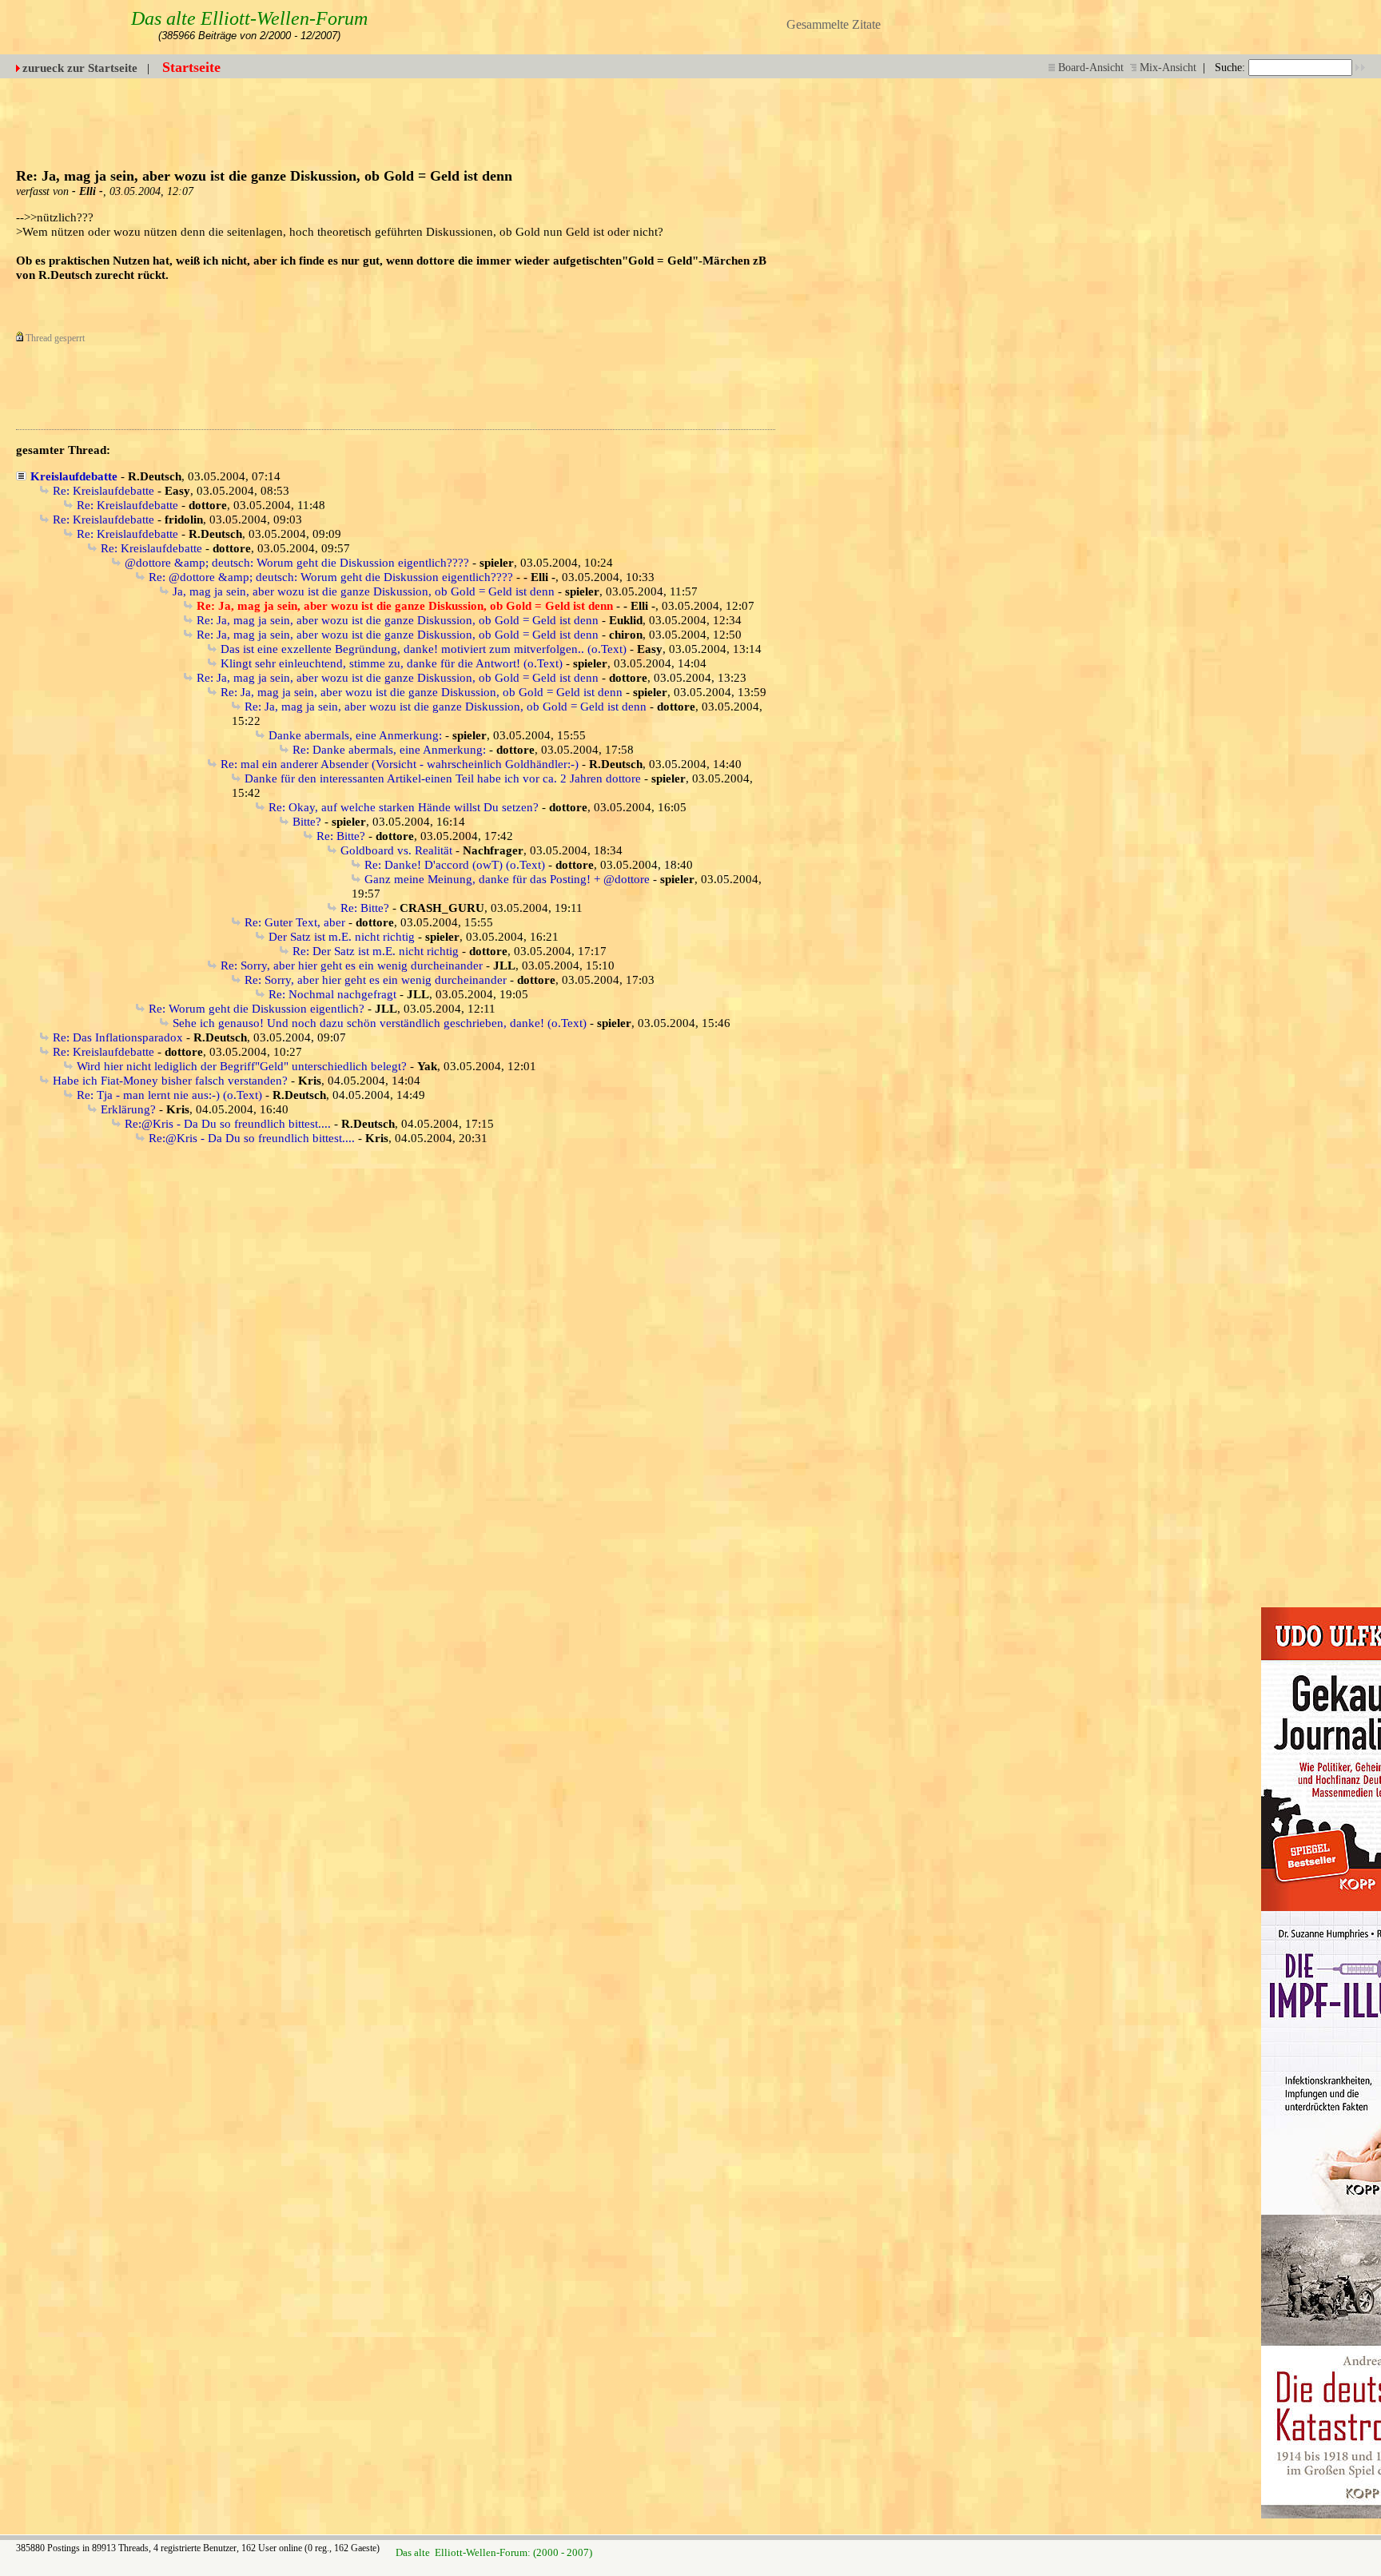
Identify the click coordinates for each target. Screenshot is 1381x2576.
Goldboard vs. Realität (396, 850)
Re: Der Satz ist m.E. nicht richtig (376, 951)
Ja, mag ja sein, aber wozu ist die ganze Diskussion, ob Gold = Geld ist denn (364, 591)
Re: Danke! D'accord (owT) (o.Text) (455, 865)
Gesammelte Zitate (834, 24)
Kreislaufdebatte (74, 476)
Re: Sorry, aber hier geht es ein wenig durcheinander (352, 966)
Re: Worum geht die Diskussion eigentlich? (257, 1009)
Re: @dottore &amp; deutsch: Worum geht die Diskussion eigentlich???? (331, 577)
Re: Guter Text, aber (295, 922)
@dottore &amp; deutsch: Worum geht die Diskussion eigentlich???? (297, 563)
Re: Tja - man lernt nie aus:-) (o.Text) (169, 1095)
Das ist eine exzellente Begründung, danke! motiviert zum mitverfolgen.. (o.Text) (424, 649)
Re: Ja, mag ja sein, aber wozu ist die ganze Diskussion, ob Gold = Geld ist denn (398, 620)
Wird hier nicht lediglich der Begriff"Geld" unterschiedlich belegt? (242, 1066)
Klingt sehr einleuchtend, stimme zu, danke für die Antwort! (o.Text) (392, 663)
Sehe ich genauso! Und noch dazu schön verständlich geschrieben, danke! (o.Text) (380, 1023)
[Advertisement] (972, 114)
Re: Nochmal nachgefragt (332, 994)
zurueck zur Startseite (80, 68)
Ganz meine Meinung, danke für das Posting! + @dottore (507, 879)
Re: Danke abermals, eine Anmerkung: (389, 750)
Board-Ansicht (1091, 68)
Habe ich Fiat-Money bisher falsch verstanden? (170, 1081)
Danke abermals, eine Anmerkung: (355, 735)
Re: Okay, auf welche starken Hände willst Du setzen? (404, 807)
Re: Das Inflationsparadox (118, 1037)
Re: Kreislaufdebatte (103, 491)
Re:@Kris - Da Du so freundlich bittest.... (228, 1124)
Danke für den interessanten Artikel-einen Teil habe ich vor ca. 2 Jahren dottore (443, 778)
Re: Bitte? (341, 836)
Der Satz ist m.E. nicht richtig (342, 937)
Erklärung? (128, 1109)
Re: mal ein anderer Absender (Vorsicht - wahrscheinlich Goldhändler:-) (400, 764)
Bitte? (307, 822)
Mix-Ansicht (1168, 68)
